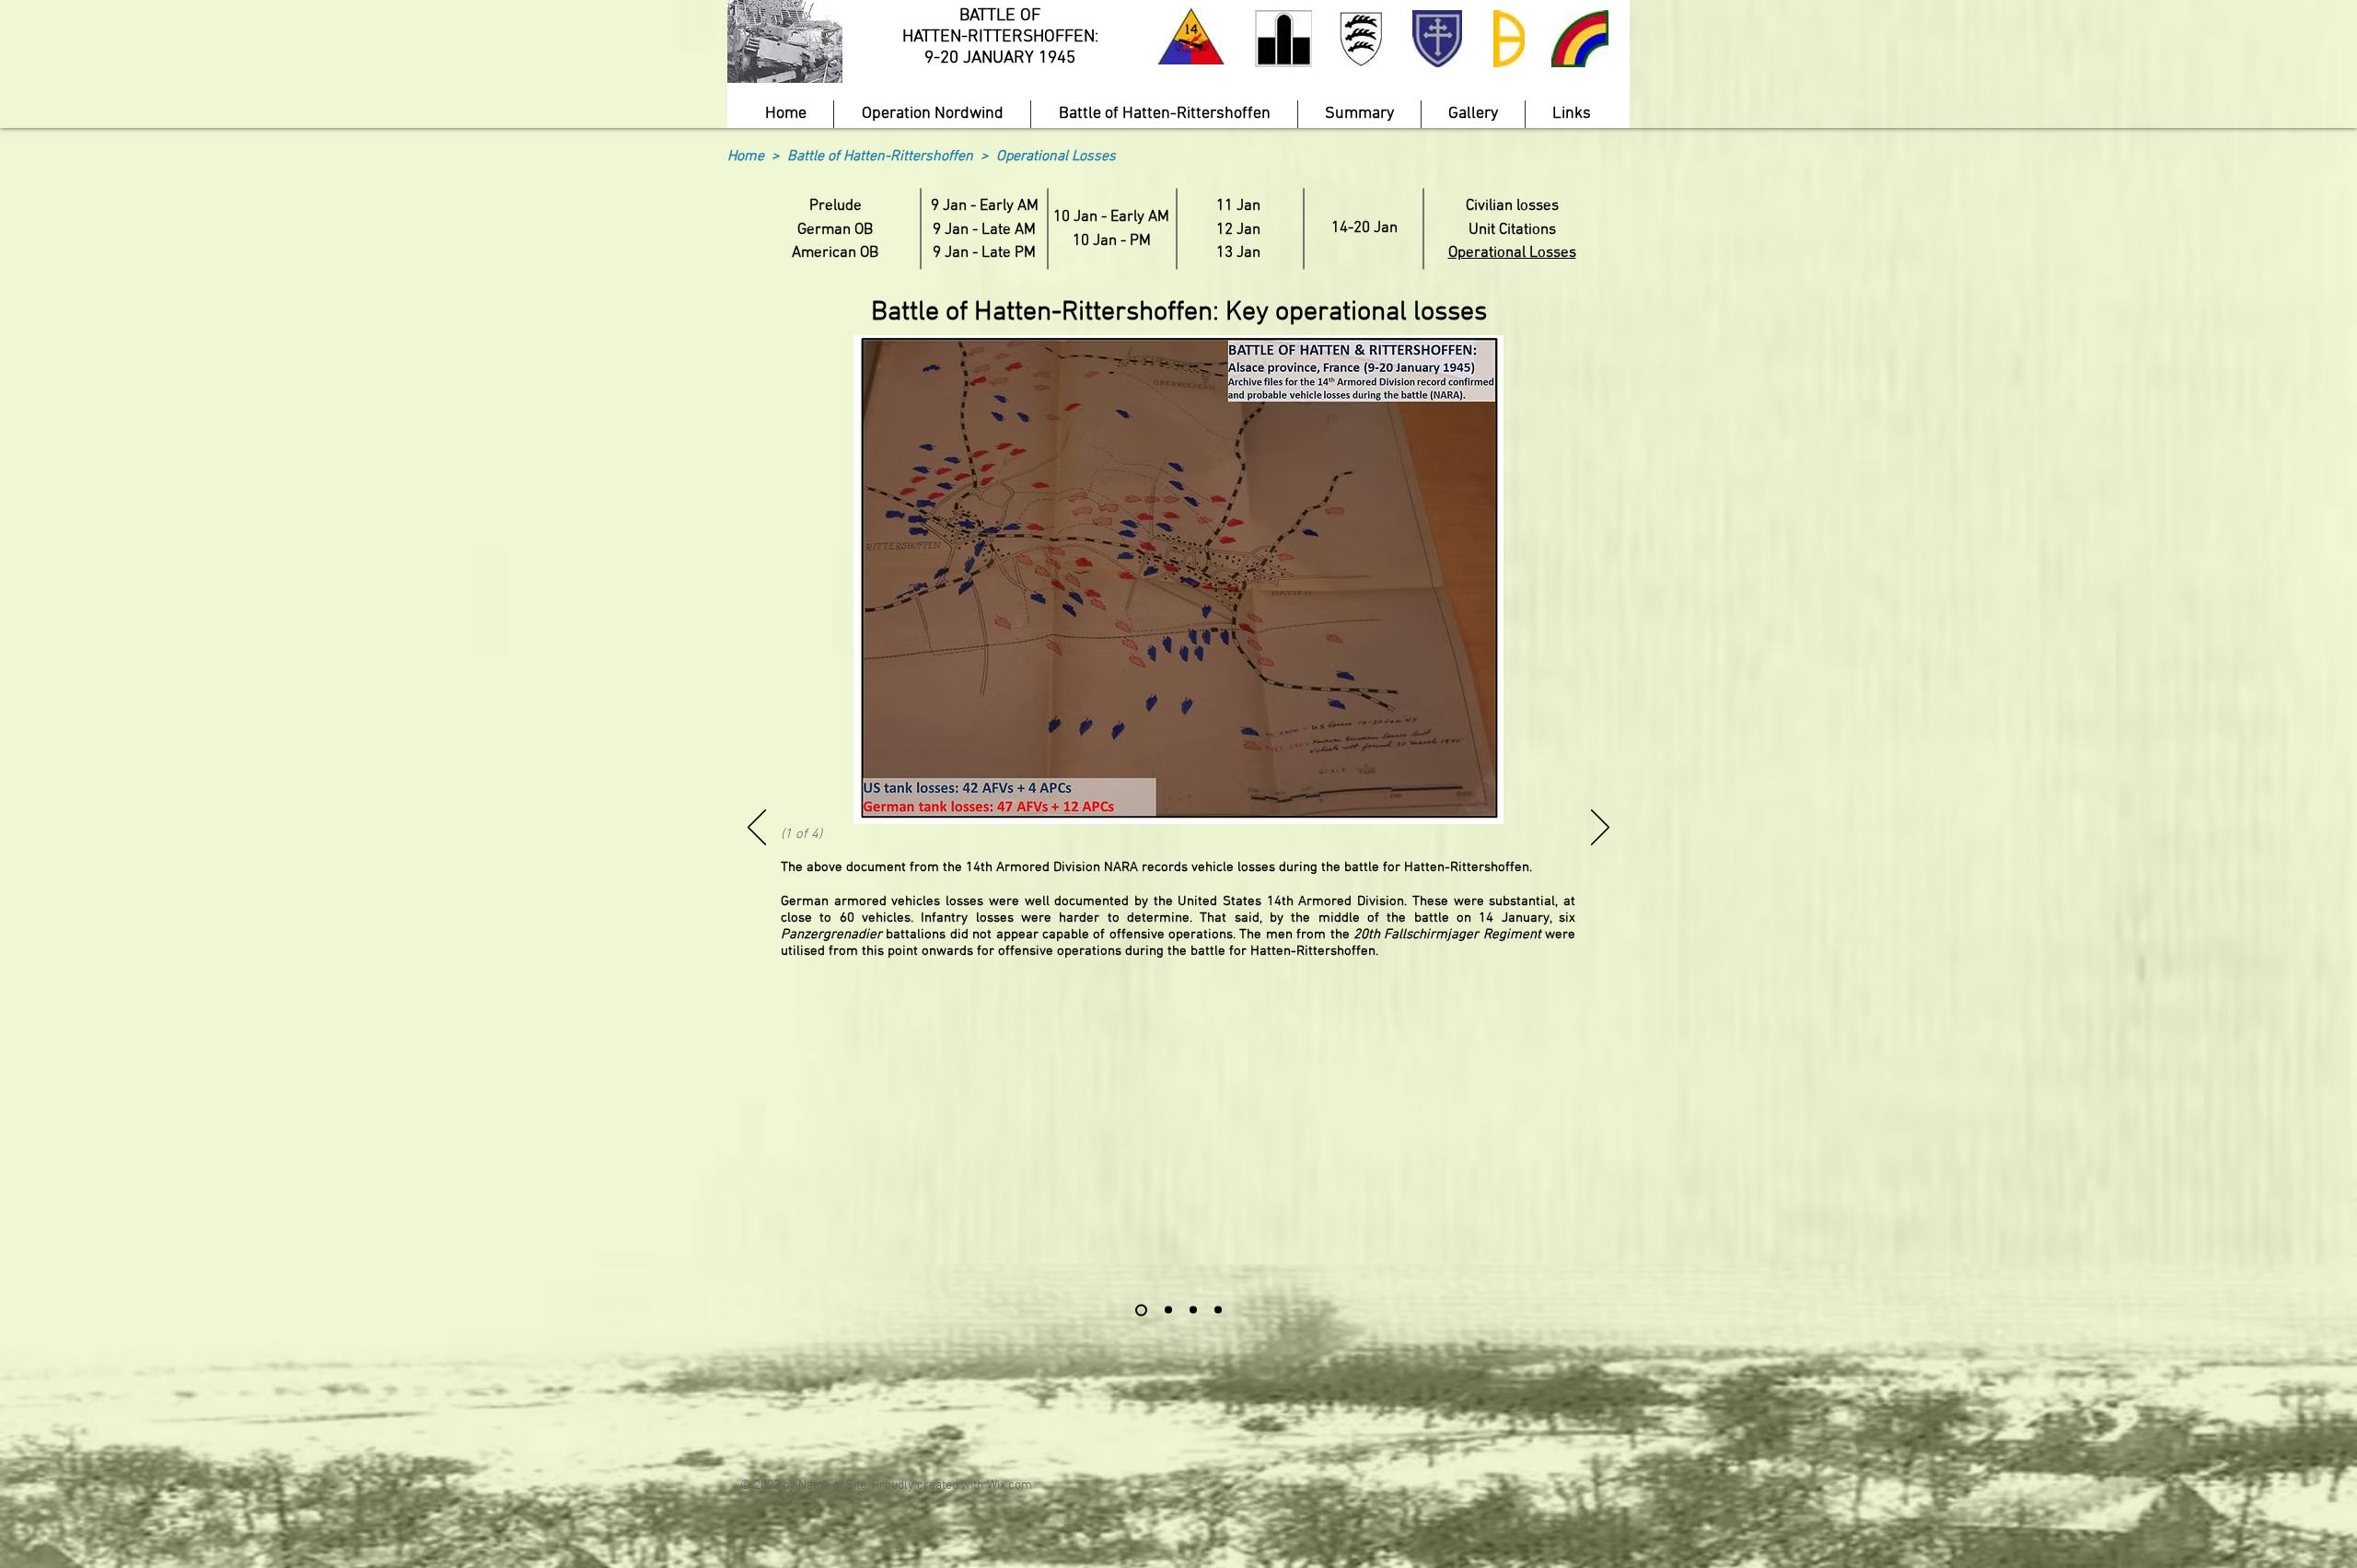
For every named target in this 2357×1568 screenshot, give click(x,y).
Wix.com (1010, 1486)
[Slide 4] (1218, 1310)
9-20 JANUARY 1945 (1000, 58)
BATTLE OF (1000, 16)
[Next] (1600, 829)
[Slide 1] (1141, 1310)
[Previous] (757, 829)
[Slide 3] (1193, 1310)
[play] (797, 67)
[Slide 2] (1168, 1310)
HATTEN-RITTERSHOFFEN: (1000, 37)
